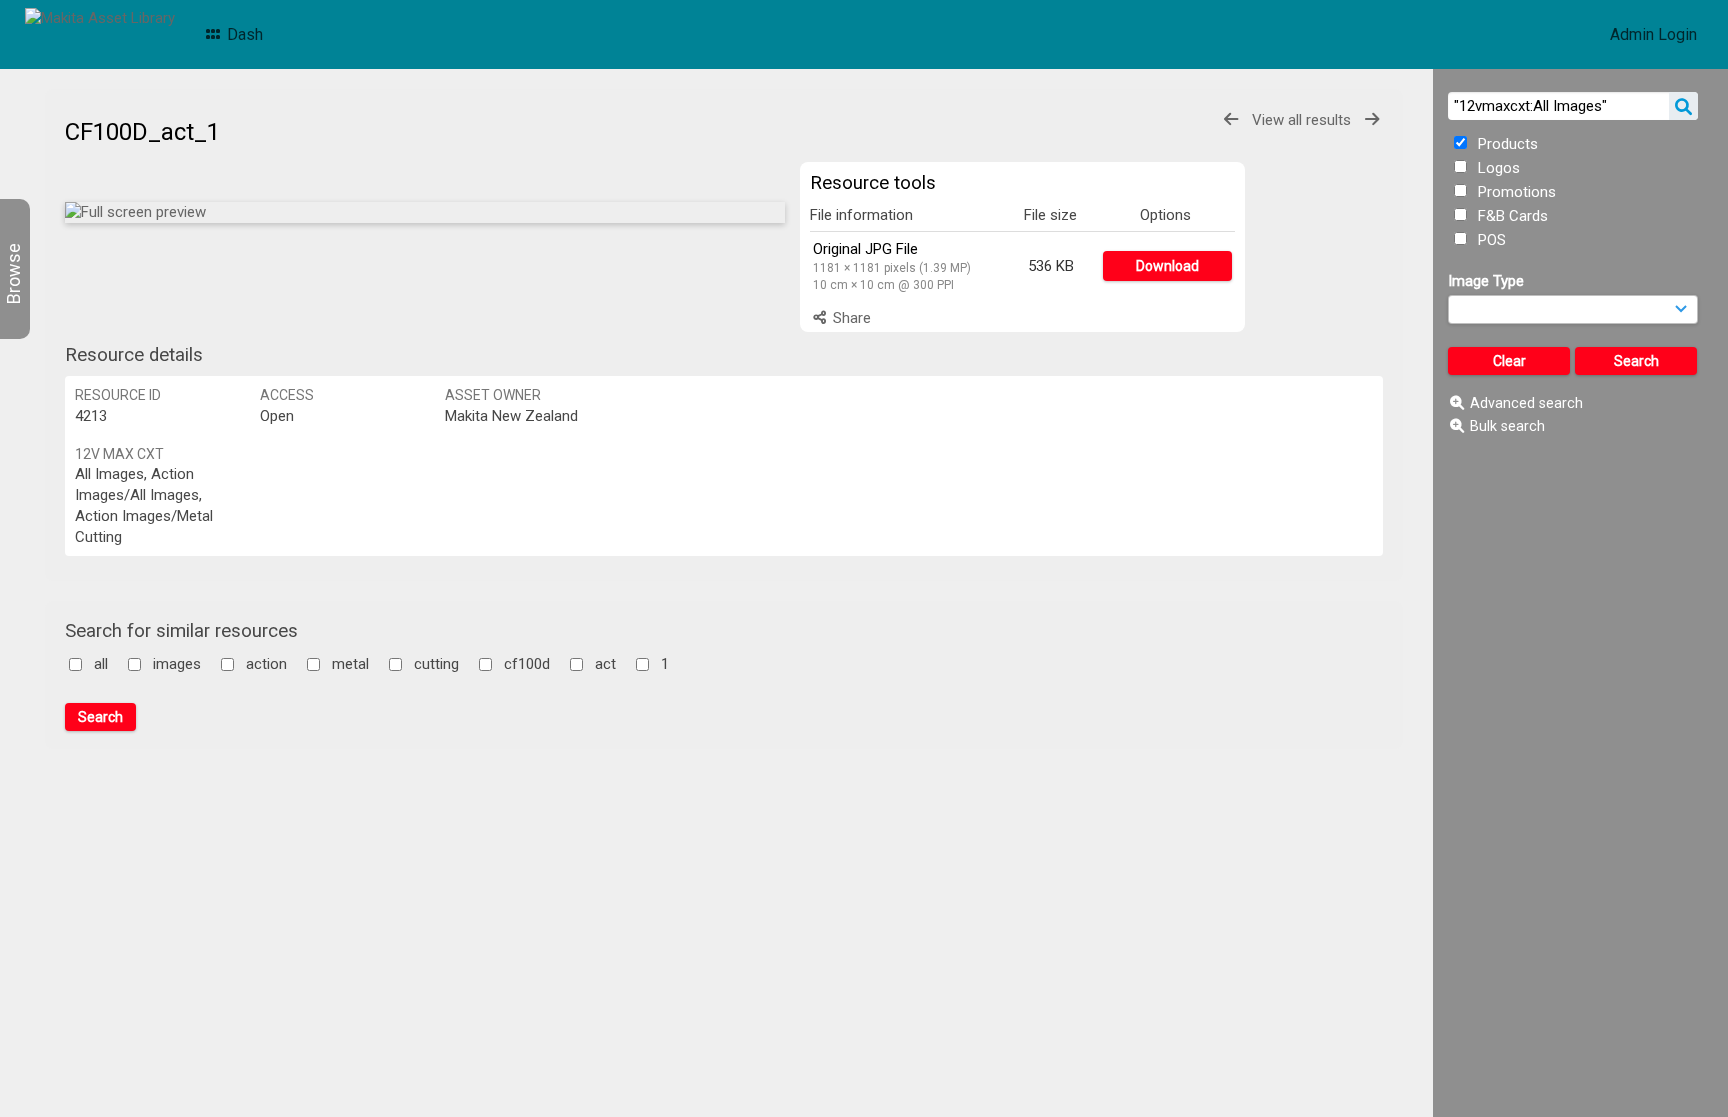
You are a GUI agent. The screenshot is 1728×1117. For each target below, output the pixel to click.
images (177, 664)
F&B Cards (1511, 216)
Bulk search (1507, 426)
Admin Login (1653, 34)
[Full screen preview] (425, 212)
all (101, 664)
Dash (243, 34)
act (605, 664)
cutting (436, 664)
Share (850, 318)
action (266, 664)
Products (1506, 144)
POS (1490, 240)
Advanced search (1526, 403)
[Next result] (1372, 119)
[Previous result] (1231, 119)
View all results (1301, 120)
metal (350, 664)
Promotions (1515, 192)
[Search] (1683, 106)
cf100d (527, 664)
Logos (1497, 168)
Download (1167, 266)
